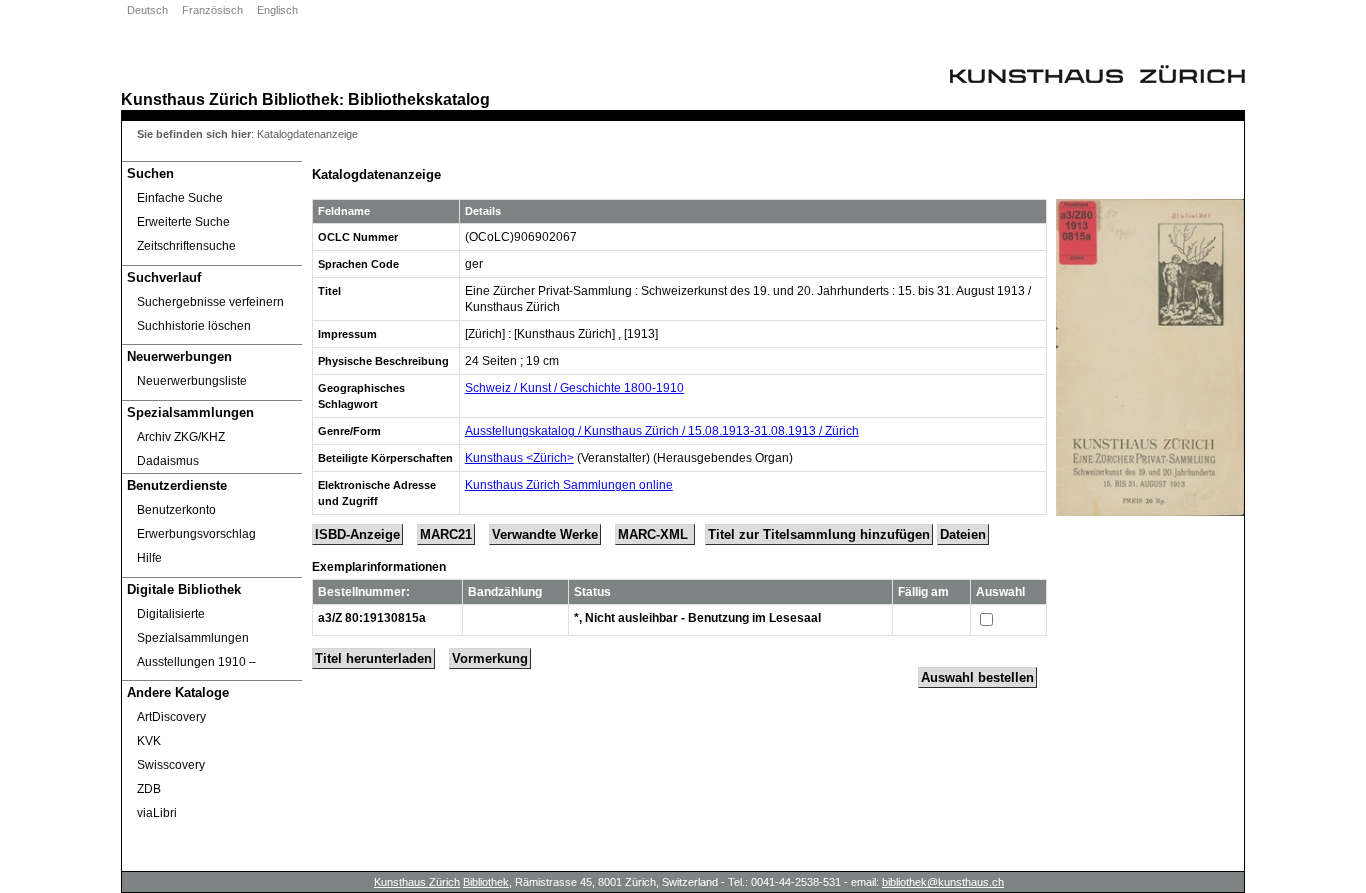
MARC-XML (655, 534)
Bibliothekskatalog (419, 99)
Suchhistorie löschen (194, 326)
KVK (149, 741)
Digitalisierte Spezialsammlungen (193, 626)
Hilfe (149, 558)
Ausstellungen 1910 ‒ (196, 662)
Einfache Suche (180, 198)
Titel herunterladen (373, 658)
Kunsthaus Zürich (189, 99)
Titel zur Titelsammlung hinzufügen (819, 534)
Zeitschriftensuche (186, 246)
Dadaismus (168, 461)
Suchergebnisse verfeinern (210, 302)
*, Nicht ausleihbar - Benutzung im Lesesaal (697, 618)
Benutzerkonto (176, 510)
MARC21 (446, 534)
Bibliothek (300, 99)
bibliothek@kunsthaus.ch (943, 882)
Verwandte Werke (545, 534)
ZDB (149, 789)
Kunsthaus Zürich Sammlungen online (569, 485)
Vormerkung (490, 658)
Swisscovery (171, 765)
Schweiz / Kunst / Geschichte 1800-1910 (574, 388)
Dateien (963, 534)
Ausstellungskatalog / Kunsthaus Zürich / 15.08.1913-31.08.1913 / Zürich (662, 431)
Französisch (212, 10)
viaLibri (157, 813)
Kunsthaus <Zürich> (519, 458)
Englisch (277, 10)
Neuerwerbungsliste (192, 381)
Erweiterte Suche (183, 222)
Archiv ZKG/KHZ (181, 437)
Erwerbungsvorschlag (196, 534)
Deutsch (147, 10)
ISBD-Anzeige (357, 534)
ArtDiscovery (171, 717)
